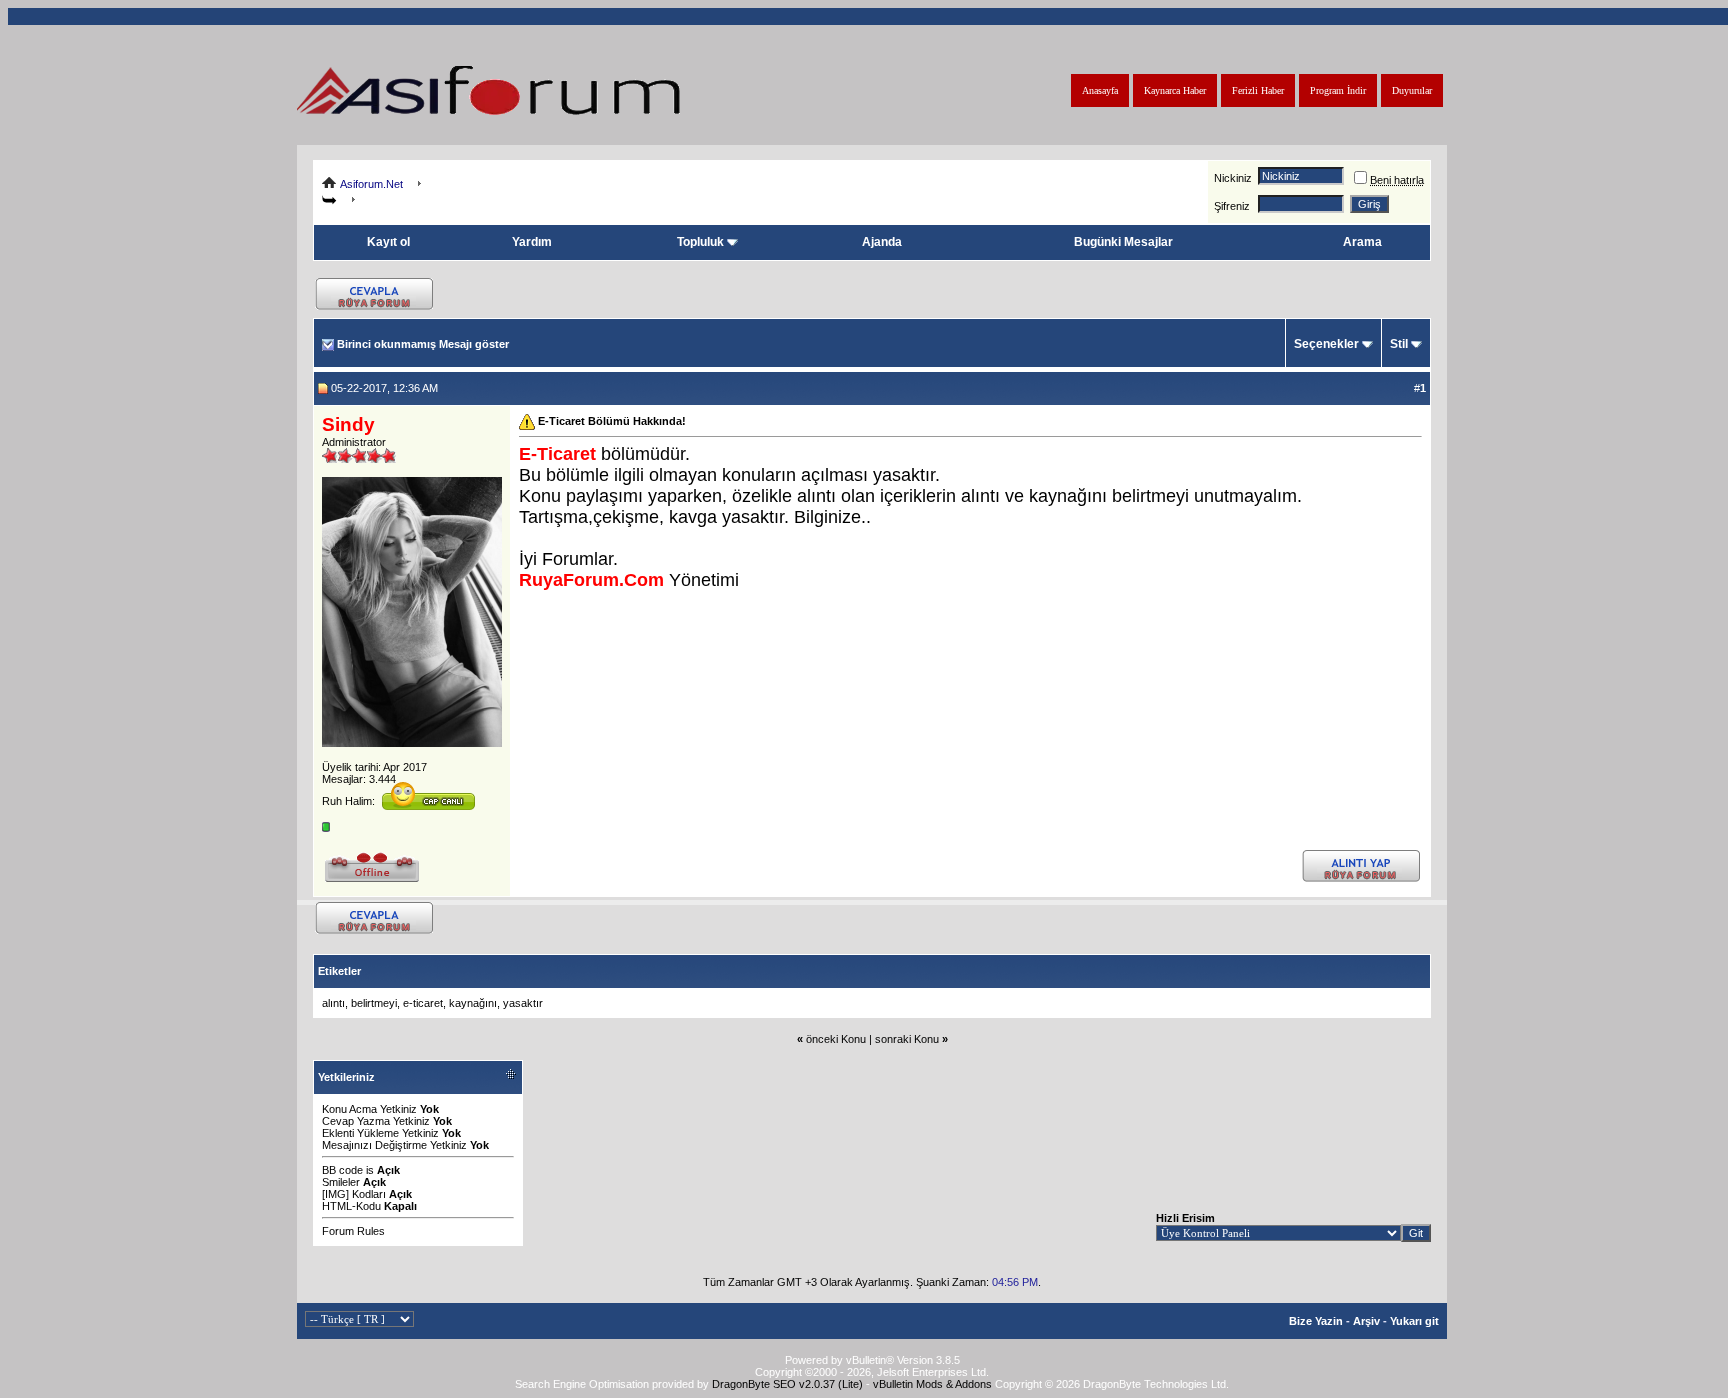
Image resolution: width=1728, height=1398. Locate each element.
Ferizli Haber (1258, 90)
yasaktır (523, 1003)
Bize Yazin (1316, 1321)
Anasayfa (1100, 90)
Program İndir (1338, 90)
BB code (342, 1170)
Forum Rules (353, 1231)
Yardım (532, 242)
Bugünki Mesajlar (1123, 242)
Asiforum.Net (371, 184)
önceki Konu (836, 1039)
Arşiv (1366, 1321)
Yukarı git (1414, 1321)
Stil (1399, 344)
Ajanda (882, 242)
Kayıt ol (388, 242)
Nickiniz (1233, 178)
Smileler (341, 1182)
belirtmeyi (374, 1003)
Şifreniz (1232, 206)
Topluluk (700, 242)
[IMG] (335, 1194)
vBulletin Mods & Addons (932, 1384)
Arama (1362, 242)
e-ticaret (423, 1003)
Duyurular (1412, 90)
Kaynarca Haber (1175, 90)
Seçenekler (1326, 344)
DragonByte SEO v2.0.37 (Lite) (787, 1384)
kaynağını (473, 1003)
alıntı (333, 1003)
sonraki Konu (907, 1039)
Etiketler (339, 971)
